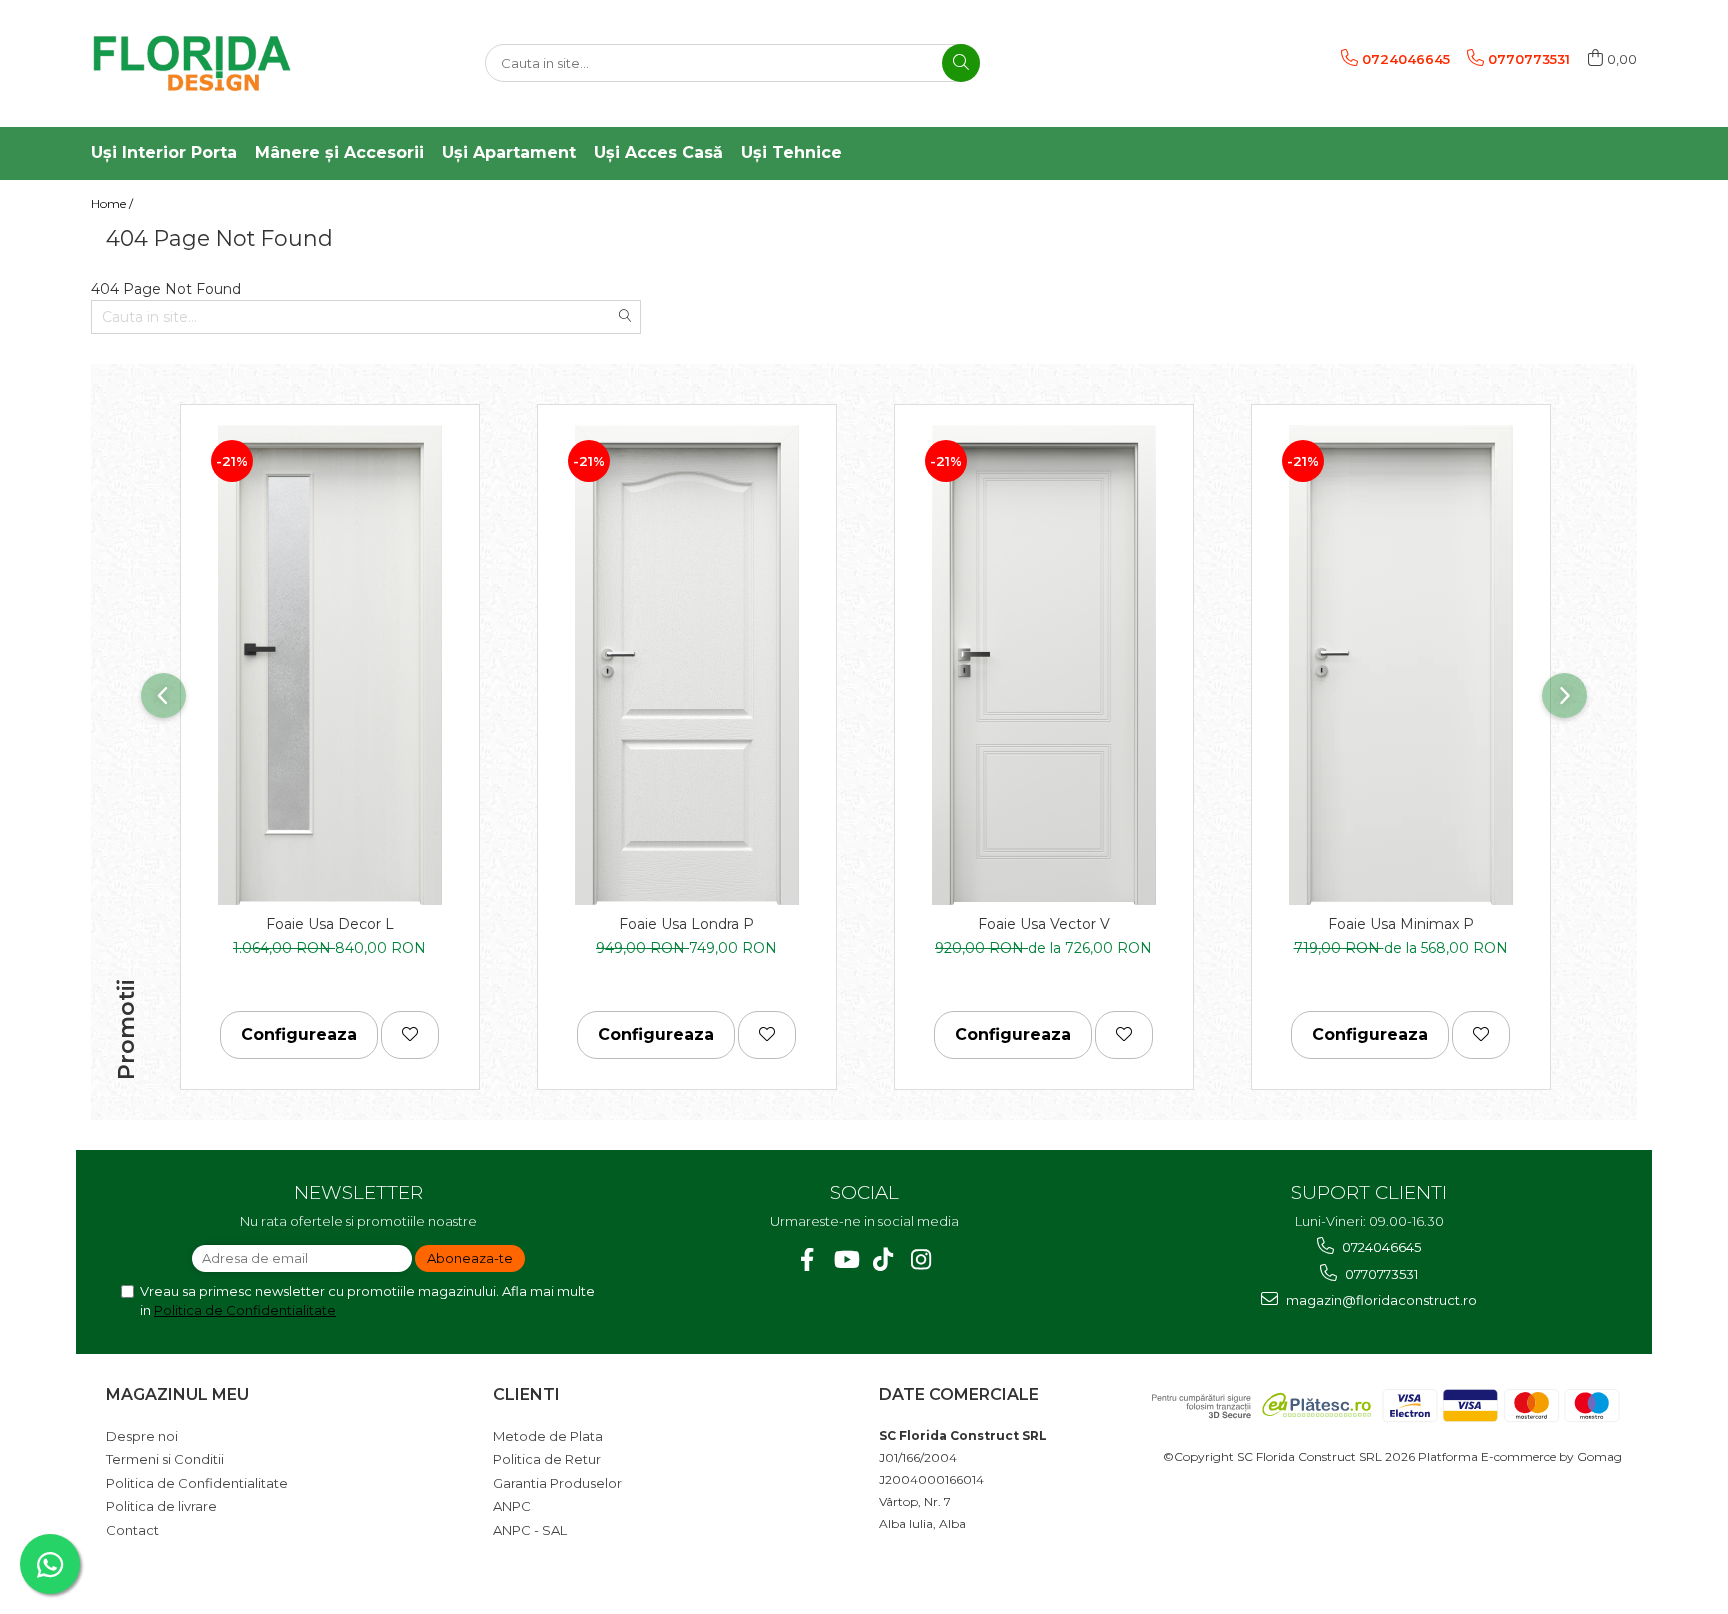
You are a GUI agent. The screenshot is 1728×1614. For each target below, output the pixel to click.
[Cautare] (961, 63)
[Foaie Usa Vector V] (1044, 665)
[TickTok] (883, 1259)
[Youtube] (845, 1259)
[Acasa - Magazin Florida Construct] (191, 63)
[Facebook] (807, 1259)
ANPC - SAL (530, 1530)
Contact (132, 1530)
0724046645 (1380, 1247)
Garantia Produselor (557, 1483)
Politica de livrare (161, 1506)
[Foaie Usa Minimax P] (1401, 665)
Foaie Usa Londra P (686, 924)
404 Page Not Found (200, 203)
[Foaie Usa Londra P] (687, 665)
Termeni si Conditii (165, 1459)
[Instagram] (921, 1259)
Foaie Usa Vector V (1044, 924)
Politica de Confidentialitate (245, 1310)
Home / (113, 203)
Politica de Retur (547, 1459)
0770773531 (1380, 1274)
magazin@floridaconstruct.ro (1380, 1300)
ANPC (512, 1506)
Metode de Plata (548, 1436)
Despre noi (142, 1436)
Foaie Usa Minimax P (1401, 924)
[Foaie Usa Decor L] (330, 665)
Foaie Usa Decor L (330, 924)
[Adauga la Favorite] (410, 1035)
